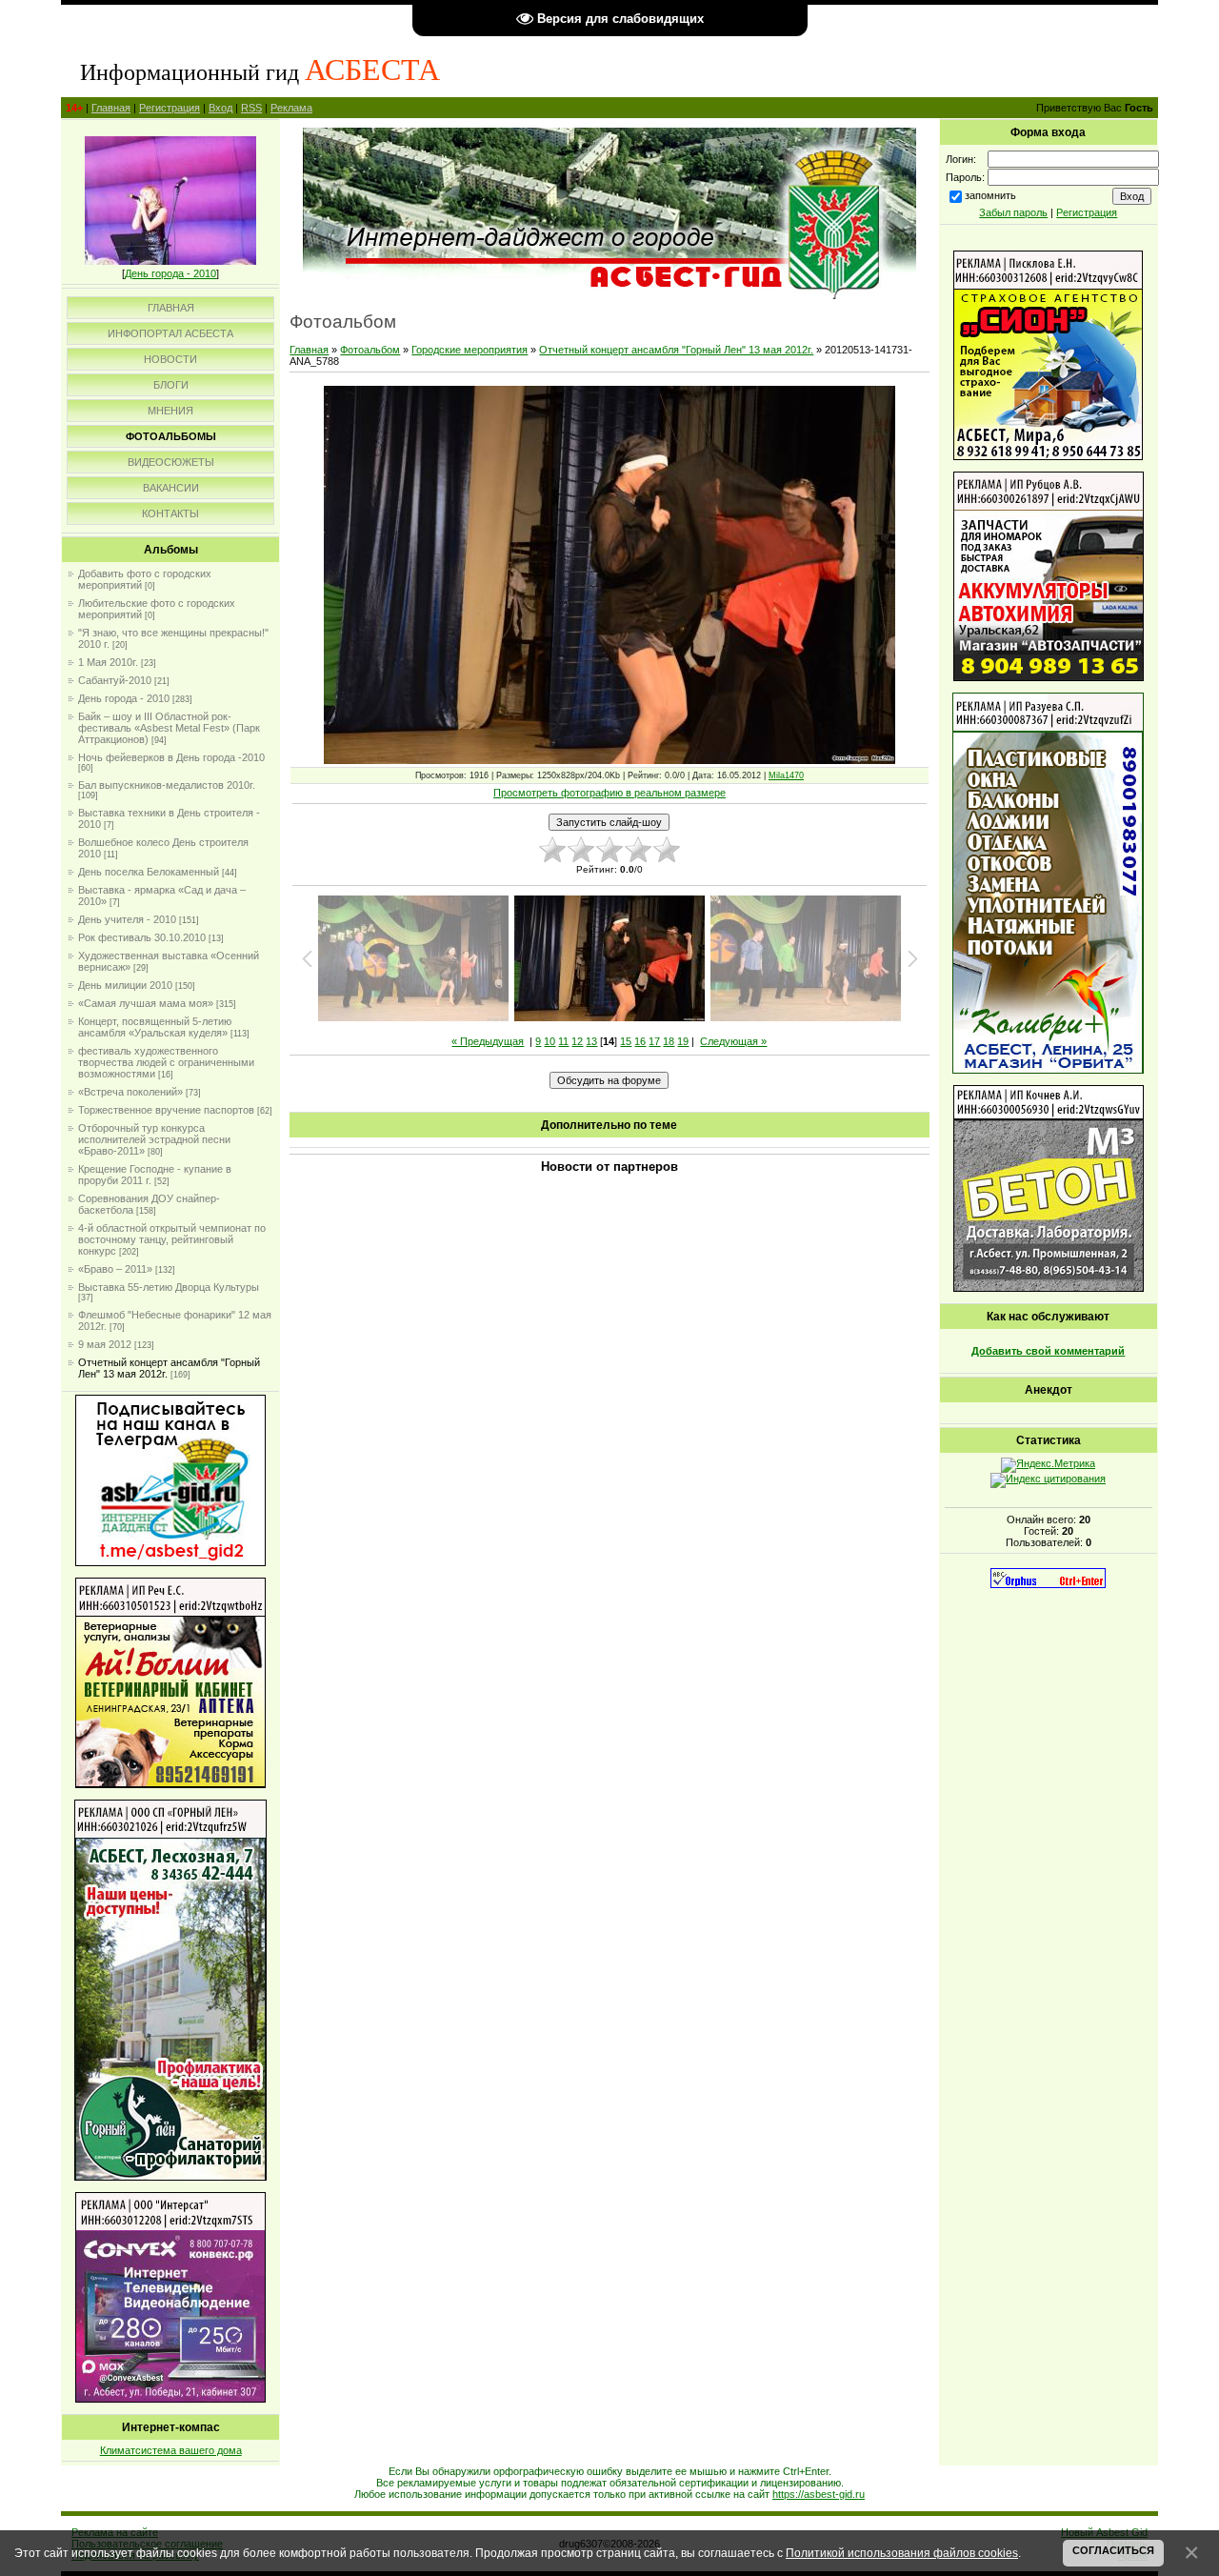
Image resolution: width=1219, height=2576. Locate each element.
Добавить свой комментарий (1048, 1351)
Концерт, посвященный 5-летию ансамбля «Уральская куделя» (155, 1027)
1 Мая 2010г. (108, 662)
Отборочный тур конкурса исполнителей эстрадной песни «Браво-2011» (154, 1139)
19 (683, 1041)
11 (563, 1041)
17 (654, 1041)
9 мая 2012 (105, 1344)
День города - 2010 (170, 273)
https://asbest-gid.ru (819, 2494)
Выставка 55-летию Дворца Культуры (169, 1287)
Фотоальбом (370, 350)
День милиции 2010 (125, 985)
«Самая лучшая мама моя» (146, 1003)
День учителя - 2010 (127, 919)
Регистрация (170, 108)
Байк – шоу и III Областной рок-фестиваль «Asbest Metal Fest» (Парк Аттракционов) (169, 728)
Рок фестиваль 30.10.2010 (142, 937)
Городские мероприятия (470, 350)
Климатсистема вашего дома (171, 2450)
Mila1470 (786, 775)
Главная (111, 108)
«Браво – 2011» (115, 1269)
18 (669, 1041)
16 (640, 1041)
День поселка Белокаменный (149, 872)
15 (626, 1041)
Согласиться (1113, 2550)
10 (550, 1041)
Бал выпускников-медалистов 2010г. (167, 785)
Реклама (291, 108)
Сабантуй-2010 (115, 680)
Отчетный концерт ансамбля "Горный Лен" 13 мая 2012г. (676, 350)
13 (591, 1041)
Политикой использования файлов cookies (902, 2553)
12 (577, 1041)
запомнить (990, 195)
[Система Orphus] (1048, 1584)
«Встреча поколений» (130, 1092)
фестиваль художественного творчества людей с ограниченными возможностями (166, 1062)
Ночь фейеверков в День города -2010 (171, 757)
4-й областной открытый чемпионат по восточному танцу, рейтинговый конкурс (172, 1239)
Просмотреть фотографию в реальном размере (609, 793)
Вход (220, 108)
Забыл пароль (1013, 212)
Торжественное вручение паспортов (166, 1110)
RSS (251, 108)
